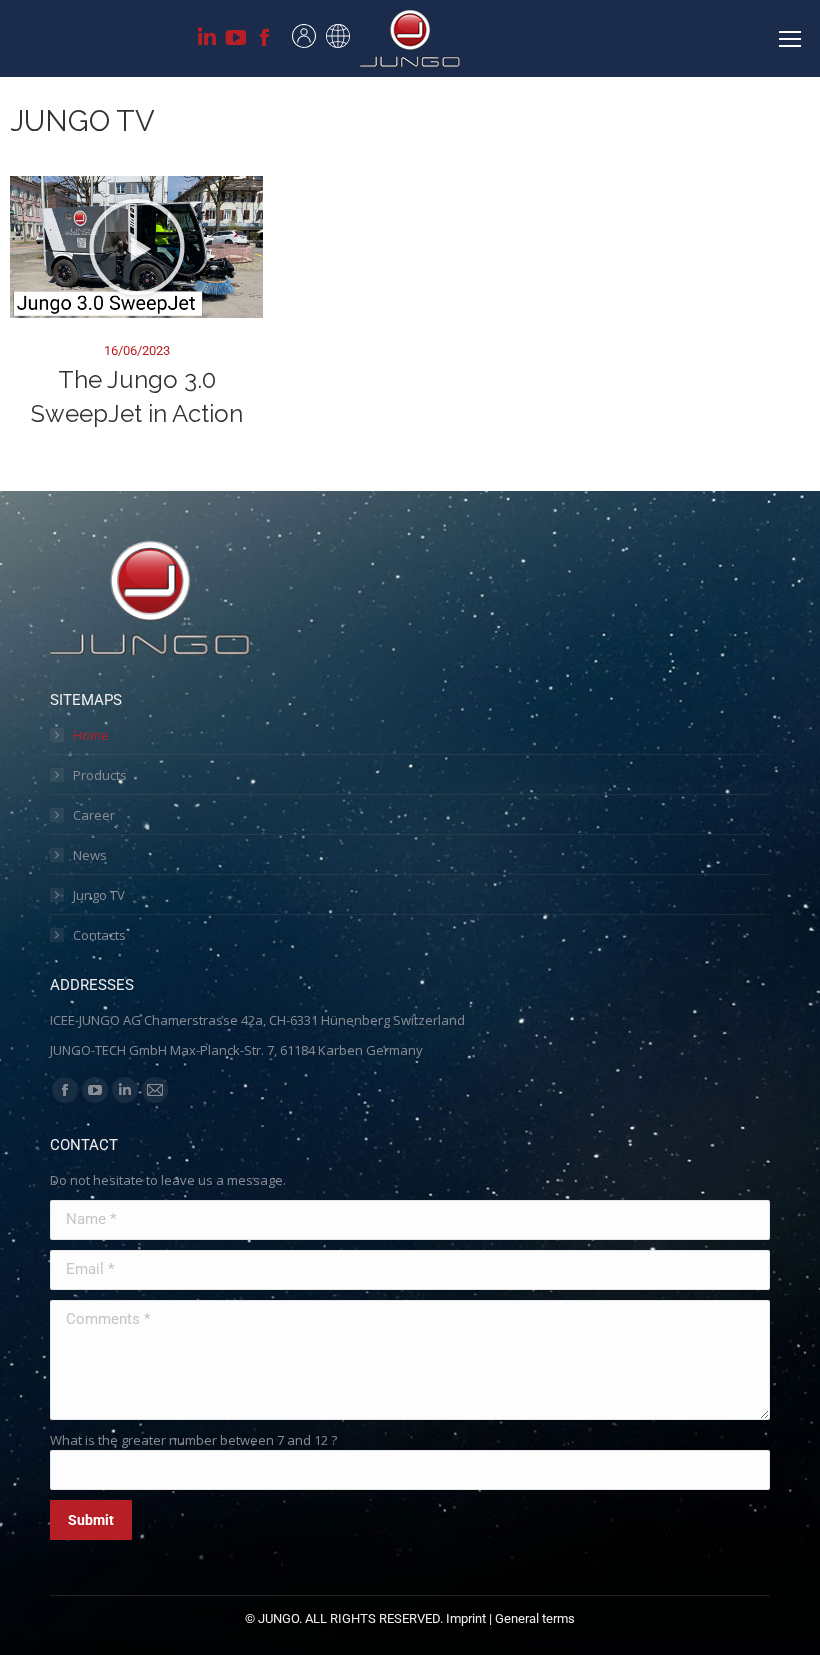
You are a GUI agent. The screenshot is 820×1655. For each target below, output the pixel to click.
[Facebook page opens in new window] (265, 43)
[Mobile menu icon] (790, 39)
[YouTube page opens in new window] (236, 43)
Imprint (466, 1618)
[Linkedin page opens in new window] (207, 43)
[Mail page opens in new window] (155, 1090)
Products (100, 775)
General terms (535, 1618)
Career (94, 815)
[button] (137, 247)
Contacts (99, 935)
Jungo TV (99, 895)
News (90, 855)
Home (91, 735)
